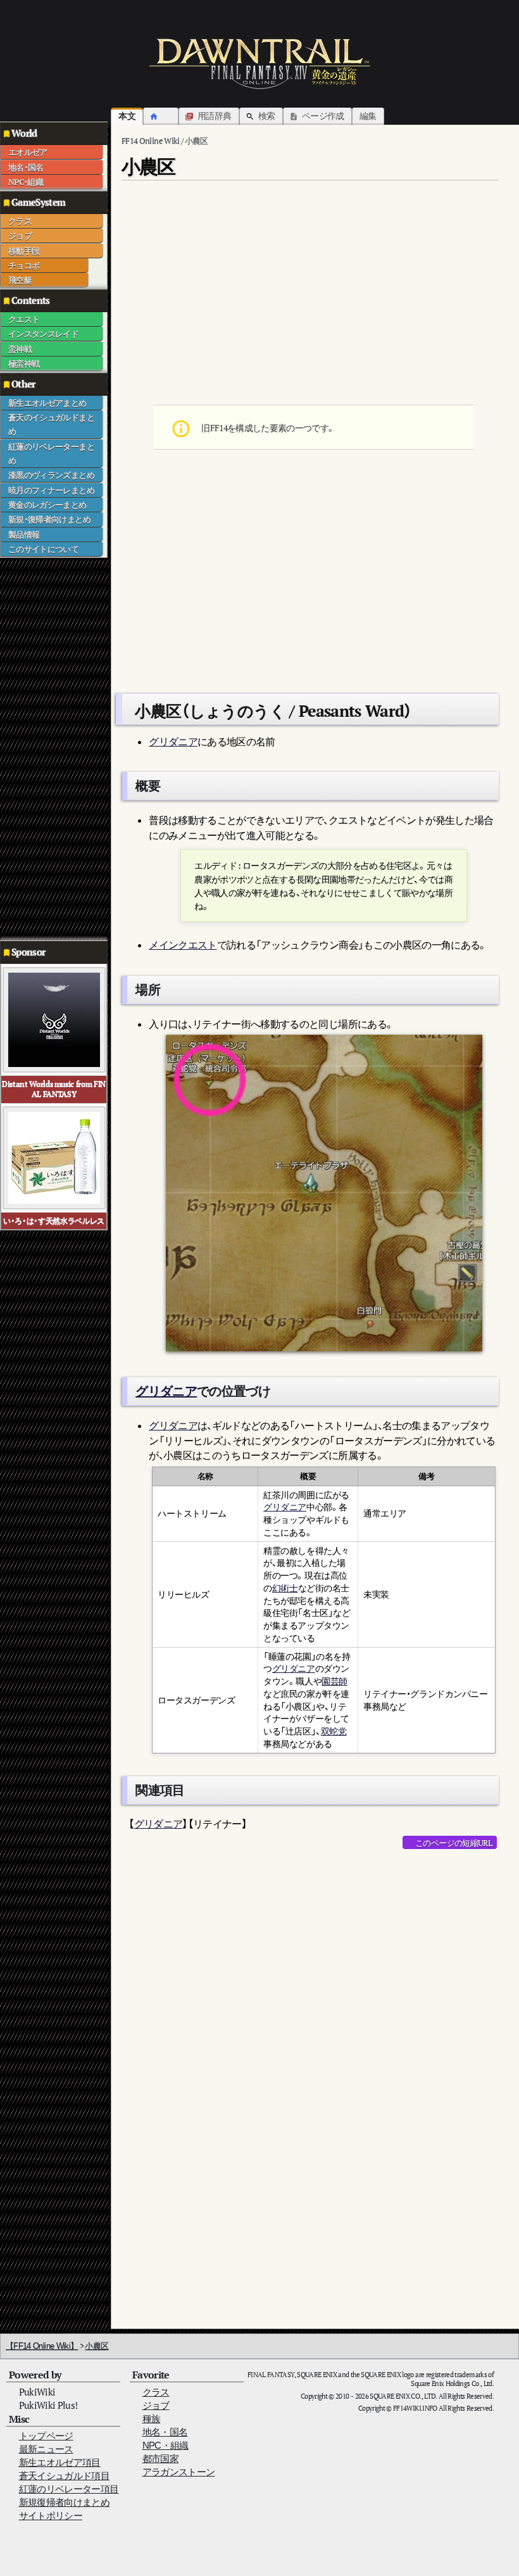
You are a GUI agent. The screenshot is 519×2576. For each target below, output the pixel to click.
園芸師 (335, 1681)
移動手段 (24, 251)
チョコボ (24, 265)
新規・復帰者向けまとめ (49, 519)
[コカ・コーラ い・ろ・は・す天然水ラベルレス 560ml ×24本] (54, 1157)
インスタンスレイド (43, 334)
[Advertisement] (51, 748)
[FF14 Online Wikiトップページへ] (259, 63)
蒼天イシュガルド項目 (65, 2476)
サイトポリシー (51, 2516)
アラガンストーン (179, 2472)
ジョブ (20, 236)
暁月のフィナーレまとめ (51, 490)
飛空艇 (20, 280)
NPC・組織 (26, 182)
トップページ (46, 2436)
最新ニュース (46, 2449)
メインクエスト (183, 945)
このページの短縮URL (453, 1843)
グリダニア (173, 742)
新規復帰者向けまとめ (65, 2502)
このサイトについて (43, 549)
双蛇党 (334, 1731)
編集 (368, 116)
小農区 (97, 2346)
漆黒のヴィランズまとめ (51, 475)
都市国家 (160, 2459)
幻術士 (285, 1588)
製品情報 (24, 534)
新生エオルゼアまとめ (47, 403)
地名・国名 (26, 167)
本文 (127, 116)
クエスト (24, 319)
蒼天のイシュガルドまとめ (51, 424)
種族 (152, 2419)
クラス (20, 221)
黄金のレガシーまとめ (47, 505)
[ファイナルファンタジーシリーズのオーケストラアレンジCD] (54, 1019)
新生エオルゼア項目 (60, 2462)
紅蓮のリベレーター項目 (69, 2489)
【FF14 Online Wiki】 (42, 2346)
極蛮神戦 (24, 363)
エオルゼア (28, 152)
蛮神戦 (20, 349)
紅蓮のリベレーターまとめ (51, 453)
